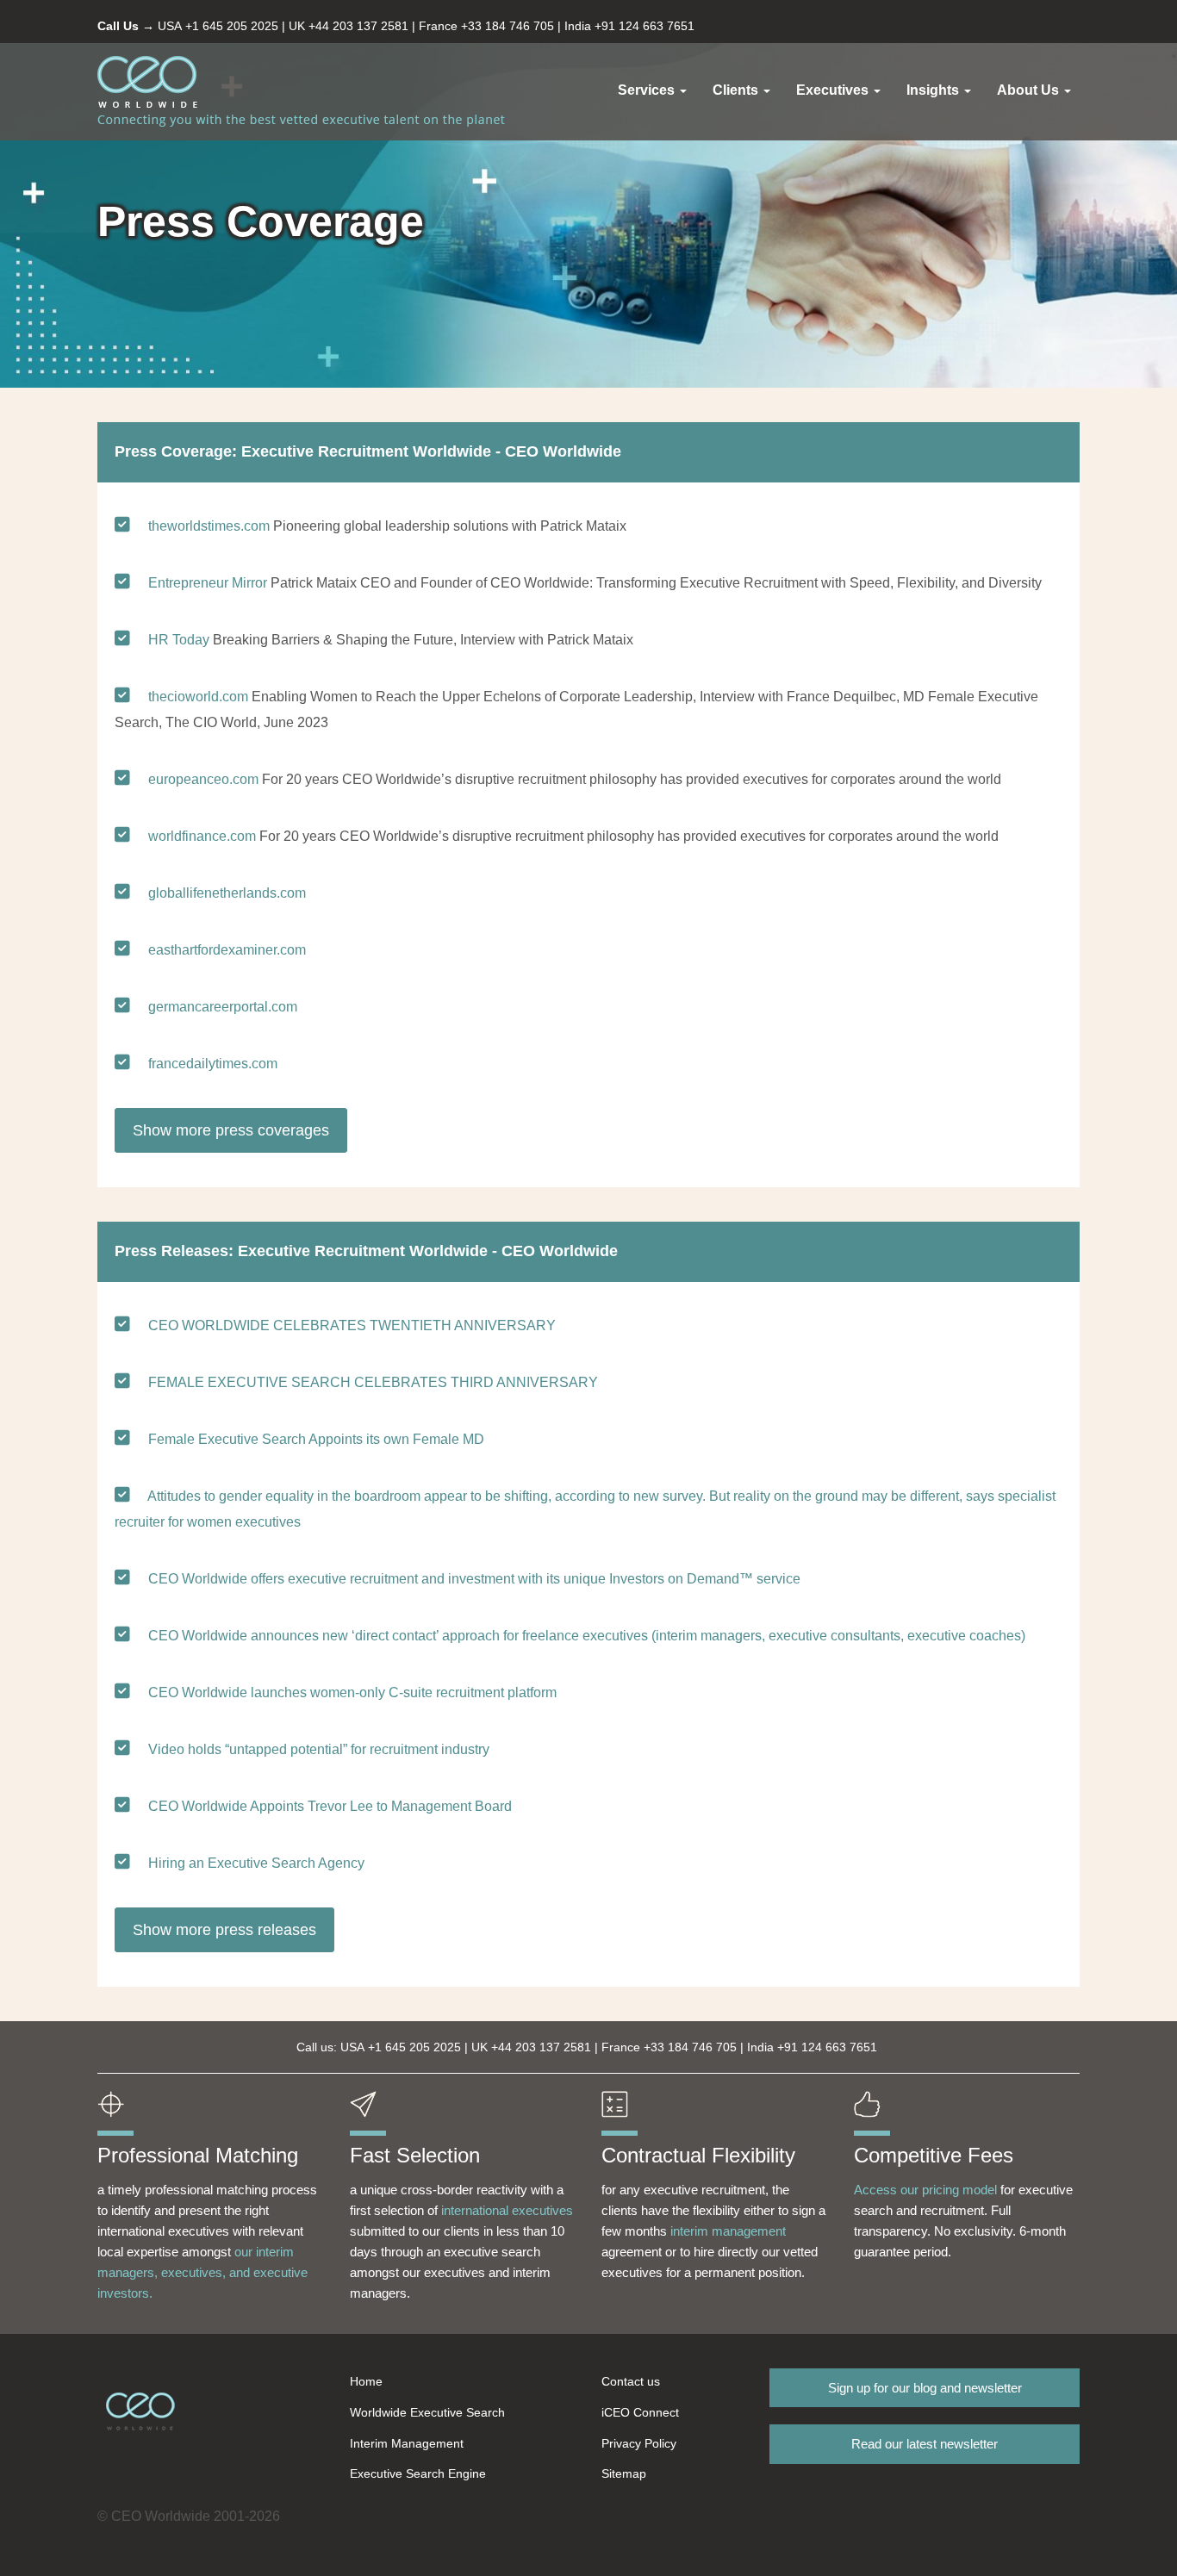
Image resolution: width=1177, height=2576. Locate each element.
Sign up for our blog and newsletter (925, 2388)
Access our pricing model (925, 2190)
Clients (737, 90)
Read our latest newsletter (925, 2444)
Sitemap (624, 2473)
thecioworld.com (198, 697)
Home (366, 2381)
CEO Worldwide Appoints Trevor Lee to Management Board (330, 1806)
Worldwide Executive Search (427, 2412)
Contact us (631, 2381)
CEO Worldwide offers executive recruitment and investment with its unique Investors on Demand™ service (474, 1579)
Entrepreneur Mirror (208, 583)
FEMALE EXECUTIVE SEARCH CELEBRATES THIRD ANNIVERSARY (373, 1382)
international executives (507, 2210)
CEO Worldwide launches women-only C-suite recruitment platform (352, 1692)
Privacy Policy (639, 2443)
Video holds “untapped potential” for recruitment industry (319, 1749)
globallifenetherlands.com (227, 893)
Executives (834, 90)
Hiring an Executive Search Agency (256, 1863)
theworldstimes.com (209, 526)
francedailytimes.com (213, 1064)
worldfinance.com (202, 836)
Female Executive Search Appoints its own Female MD (316, 1439)
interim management (728, 2231)
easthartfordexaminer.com (227, 950)
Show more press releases (224, 1930)
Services (648, 90)
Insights (934, 90)
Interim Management (407, 2443)
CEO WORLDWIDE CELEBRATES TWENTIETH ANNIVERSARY (352, 1325)
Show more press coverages (231, 1130)
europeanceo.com (203, 779)
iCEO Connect (640, 2412)
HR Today (179, 640)
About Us (1030, 90)
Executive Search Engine (418, 2473)
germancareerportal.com (223, 1007)
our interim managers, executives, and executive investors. (202, 2272)
